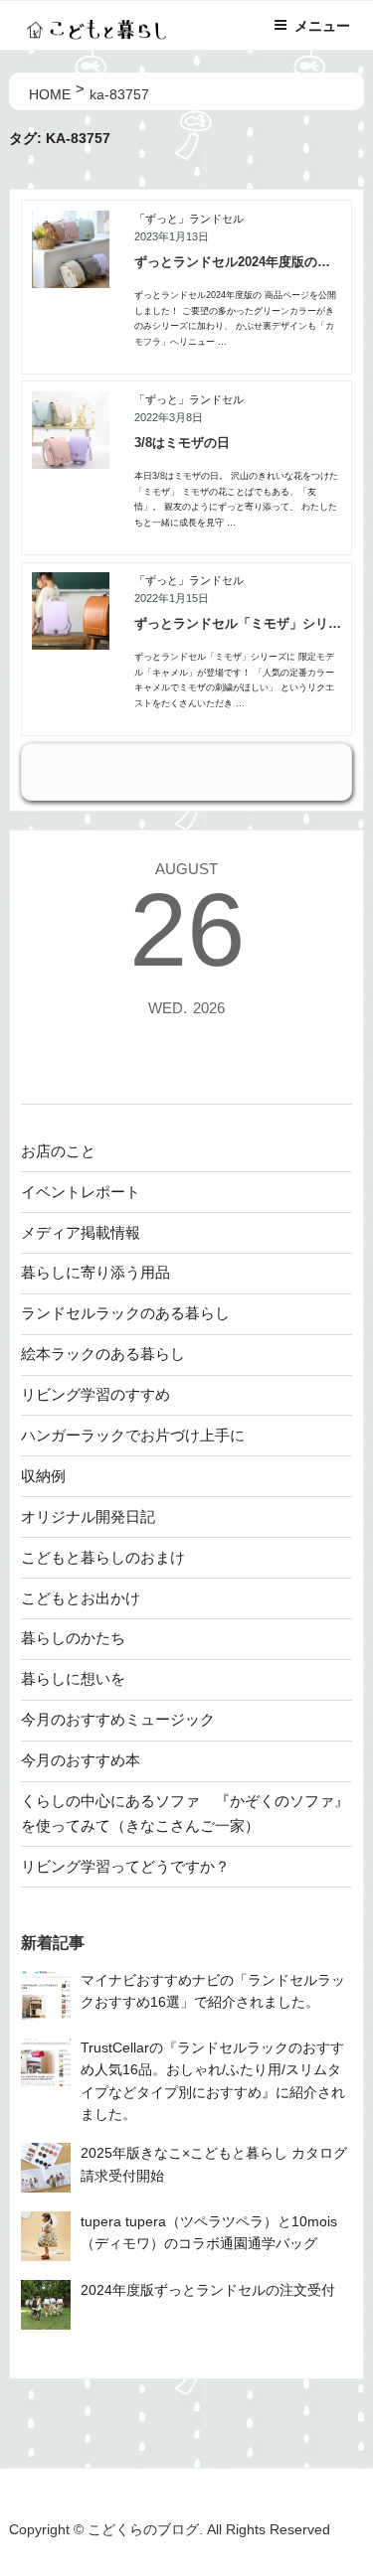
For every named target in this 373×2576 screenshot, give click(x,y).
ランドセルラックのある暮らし (125, 1313)
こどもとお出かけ (81, 1598)
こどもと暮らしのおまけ (103, 1557)
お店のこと (58, 1151)
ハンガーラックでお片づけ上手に (133, 1435)
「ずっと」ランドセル (189, 219)
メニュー (322, 26)
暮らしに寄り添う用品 (95, 1272)
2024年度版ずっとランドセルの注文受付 (208, 2290)
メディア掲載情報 (81, 1232)
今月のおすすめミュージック (118, 1719)
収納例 (43, 1476)
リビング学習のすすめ (95, 1394)
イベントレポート (81, 1192)
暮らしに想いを (73, 1678)
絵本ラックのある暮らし (103, 1354)
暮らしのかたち (73, 1638)
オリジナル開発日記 (88, 1516)
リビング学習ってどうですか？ (125, 1866)
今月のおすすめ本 (81, 1760)
